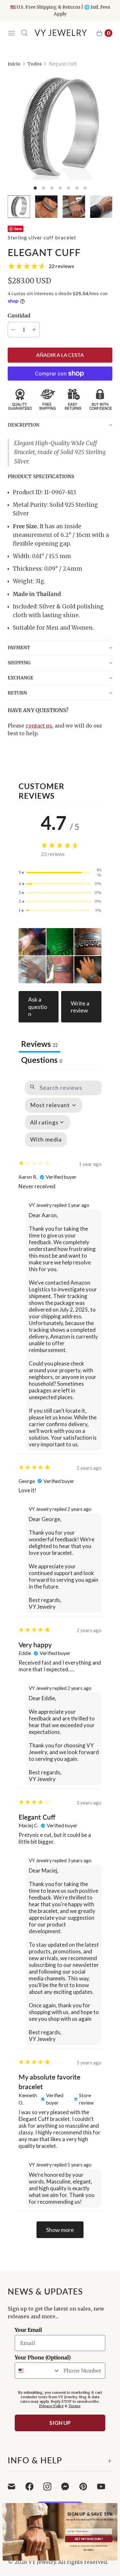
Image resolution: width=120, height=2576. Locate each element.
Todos (35, 64)
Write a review (80, 1007)
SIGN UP (60, 2423)
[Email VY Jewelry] (15, 2486)
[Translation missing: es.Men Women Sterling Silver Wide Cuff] (74, 207)
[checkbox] (46, 1140)
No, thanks (89, 2550)
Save (18, 229)
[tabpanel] (60, 1659)
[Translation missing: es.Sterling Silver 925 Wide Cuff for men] (46, 207)
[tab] (42, 1061)
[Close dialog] (114, 2506)
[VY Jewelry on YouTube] (105, 2486)
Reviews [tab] (40, 1044)
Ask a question (38, 1007)
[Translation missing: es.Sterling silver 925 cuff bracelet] (101, 207)
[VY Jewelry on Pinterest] (87, 2486)
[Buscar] (24, 33)
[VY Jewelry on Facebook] (33, 2486)
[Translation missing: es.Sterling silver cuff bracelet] (19, 207)
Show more (60, 2230)
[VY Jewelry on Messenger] (69, 2486)
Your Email (28, 2330)
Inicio (14, 64)
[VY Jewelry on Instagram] (51, 2486)
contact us (39, 726)
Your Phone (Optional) (43, 2357)
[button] (60, 425)
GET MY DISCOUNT (89, 2539)
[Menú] (12, 33)
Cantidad (19, 315)
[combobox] (38, 2371)
